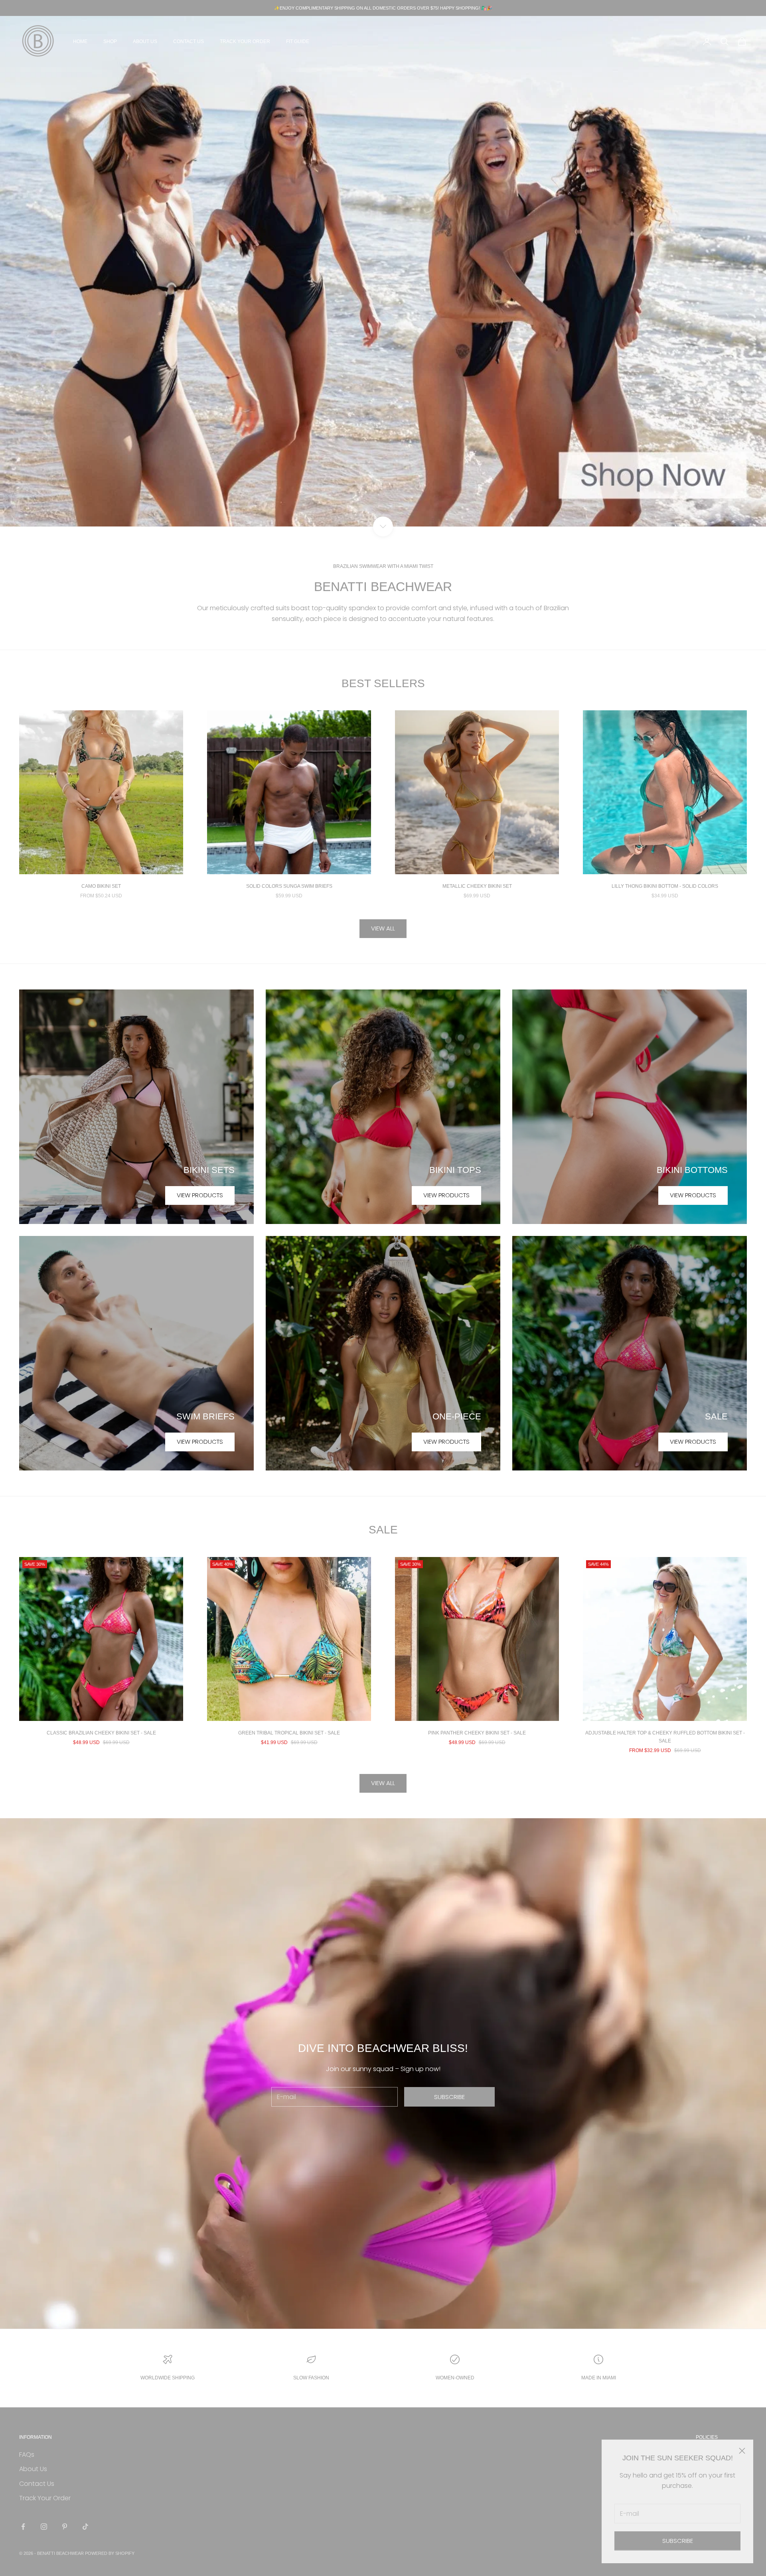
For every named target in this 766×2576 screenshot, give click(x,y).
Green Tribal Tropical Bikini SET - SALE (289, 1733)
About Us (145, 41)
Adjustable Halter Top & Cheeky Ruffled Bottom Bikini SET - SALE (665, 1737)
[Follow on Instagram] (44, 2527)
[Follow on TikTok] (85, 2527)
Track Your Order (245, 41)
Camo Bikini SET (101, 886)
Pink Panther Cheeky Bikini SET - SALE (477, 1733)
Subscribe (678, 2541)
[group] (383, 271)
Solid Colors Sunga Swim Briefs (289, 886)
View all (383, 928)
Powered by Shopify (110, 2553)
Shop (110, 41)
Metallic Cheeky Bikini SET (477, 886)
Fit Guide (298, 41)
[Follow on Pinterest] (65, 2527)
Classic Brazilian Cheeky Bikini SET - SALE (101, 1733)
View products (200, 1195)
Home (80, 41)
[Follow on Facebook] (23, 2527)
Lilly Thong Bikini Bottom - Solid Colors (665, 886)
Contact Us (189, 41)
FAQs (27, 2455)
